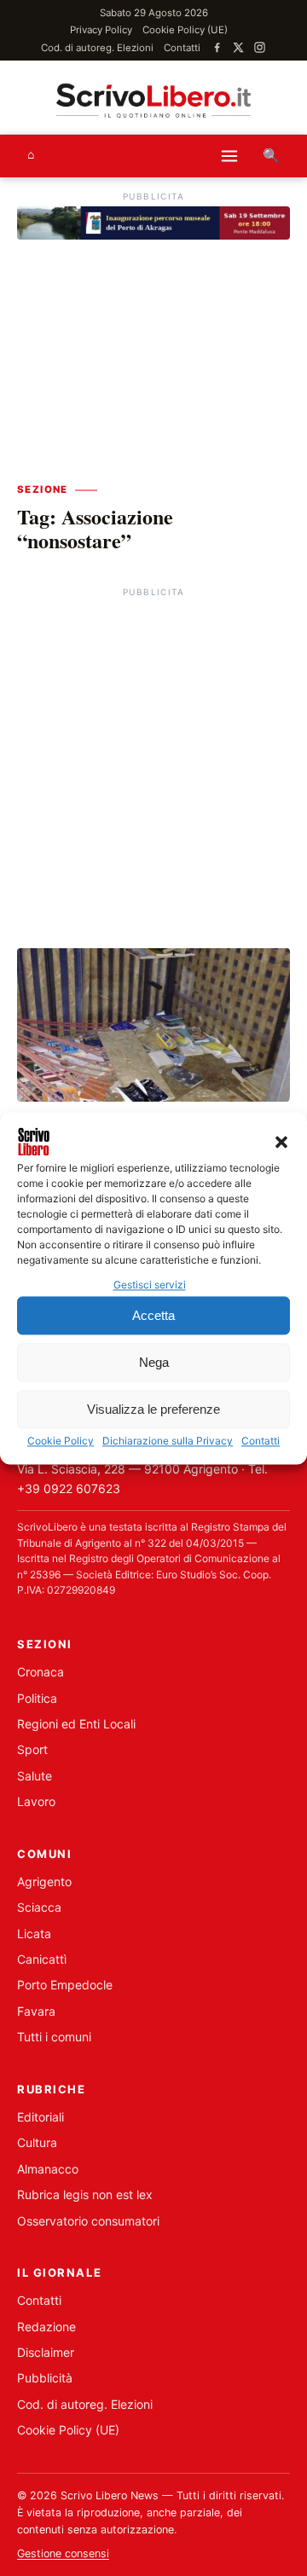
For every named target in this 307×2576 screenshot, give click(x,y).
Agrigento (44, 1881)
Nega (154, 1362)
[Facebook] (217, 47)
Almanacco (48, 2169)
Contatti (261, 1441)
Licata (34, 1933)
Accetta (153, 1315)
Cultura (37, 2142)
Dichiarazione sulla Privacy (168, 1441)
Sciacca (39, 1907)
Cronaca (41, 1672)
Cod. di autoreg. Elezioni (97, 48)
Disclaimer (46, 2352)
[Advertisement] (153, 755)
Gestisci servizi (150, 1285)
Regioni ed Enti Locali (76, 1724)
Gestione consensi (63, 2553)
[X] (238, 47)
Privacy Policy (101, 30)
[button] (281, 1142)
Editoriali (41, 2117)
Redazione (46, 2327)
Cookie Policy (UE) (185, 30)
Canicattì (42, 1959)
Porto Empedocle (65, 1985)
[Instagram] (260, 47)
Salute (35, 1776)
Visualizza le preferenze (153, 1409)
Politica (37, 1698)
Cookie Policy (61, 1441)
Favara (36, 2011)
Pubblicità (45, 2378)
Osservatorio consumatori (88, 2221)
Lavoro (36, 1801)
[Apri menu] (229, 156)
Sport (32, 1749)
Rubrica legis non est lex (85, 2194)
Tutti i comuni (54, 2037)
